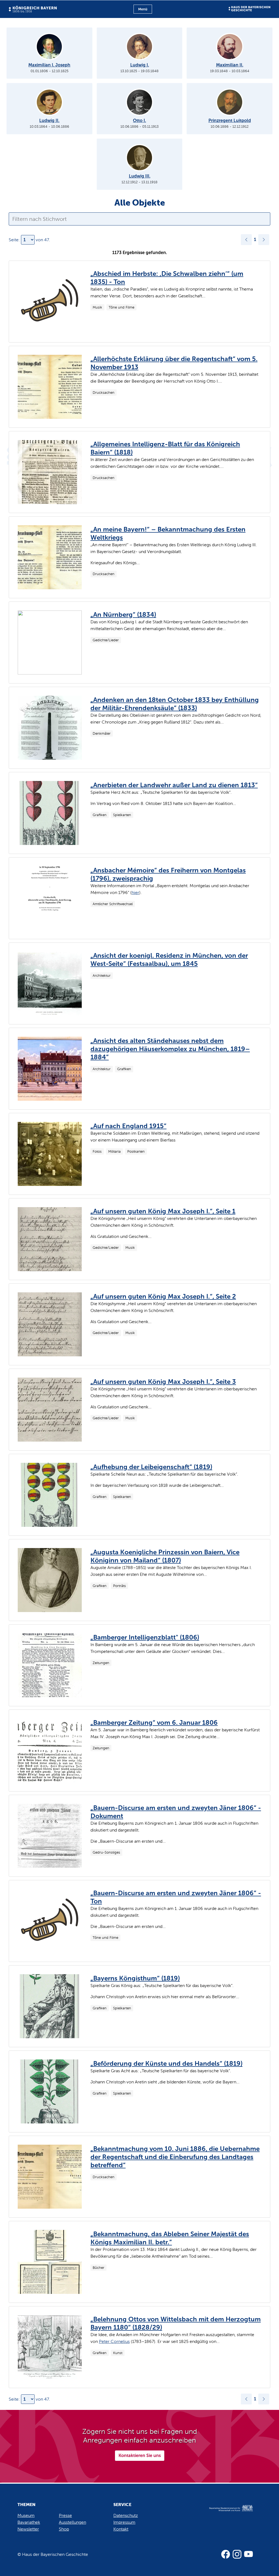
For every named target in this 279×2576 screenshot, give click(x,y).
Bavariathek (29, 2522)
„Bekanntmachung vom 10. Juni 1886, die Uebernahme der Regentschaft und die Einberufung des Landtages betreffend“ (175, 2157)
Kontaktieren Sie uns (140, 2456)
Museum (26, 2515)
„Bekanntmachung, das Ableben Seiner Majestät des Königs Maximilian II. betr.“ (170, 2238)
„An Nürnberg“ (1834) (123, 614)
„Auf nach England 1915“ (128, 1126)
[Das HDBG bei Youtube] (248, 2554)
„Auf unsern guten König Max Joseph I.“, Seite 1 (163, 1211)
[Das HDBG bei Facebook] (226, 2554)
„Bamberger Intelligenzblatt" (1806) (145, 1637)
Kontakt (121, 2529)
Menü (143, 9)
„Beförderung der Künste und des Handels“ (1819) (166, 2063)
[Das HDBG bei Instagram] (237, 2554)
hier (135, 892)
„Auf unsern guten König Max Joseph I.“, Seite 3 (163, 1382)
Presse (65, 2515)
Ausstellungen (72, 2522)
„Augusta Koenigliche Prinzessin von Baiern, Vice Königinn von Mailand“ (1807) (165, 1556)
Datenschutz (126, 2515)
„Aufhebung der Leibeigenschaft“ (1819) (151, 1467)
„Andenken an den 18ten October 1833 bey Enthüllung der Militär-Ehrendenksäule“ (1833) (175, 704)
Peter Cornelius (114, 2341)
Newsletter (28, 2529)
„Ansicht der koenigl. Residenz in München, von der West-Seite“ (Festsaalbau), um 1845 (169, 959)
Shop (64, 2529)
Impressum (124, 2522)
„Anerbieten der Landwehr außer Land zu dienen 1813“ (174, 785)
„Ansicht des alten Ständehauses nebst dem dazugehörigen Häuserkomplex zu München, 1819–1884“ (170, 1049)
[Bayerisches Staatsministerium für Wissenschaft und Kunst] (227, 2514)
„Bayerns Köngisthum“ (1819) (135, 1978)
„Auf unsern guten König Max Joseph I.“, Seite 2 (163, 1296)
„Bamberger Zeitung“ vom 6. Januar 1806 (154, 1722)
